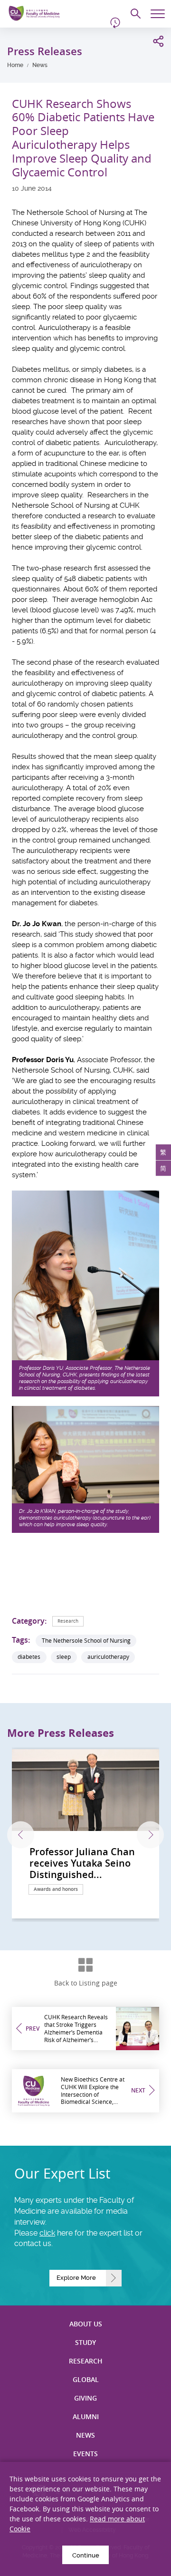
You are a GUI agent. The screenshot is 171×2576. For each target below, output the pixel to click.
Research (68, 1621)
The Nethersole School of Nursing (86, 1641)
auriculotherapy (108, 1657)
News (40, 65)
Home (15, 65)
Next (150, 1835)
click (47, 2233)
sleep (64, 1657)
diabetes (29, 1657)
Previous (21, 1835)
